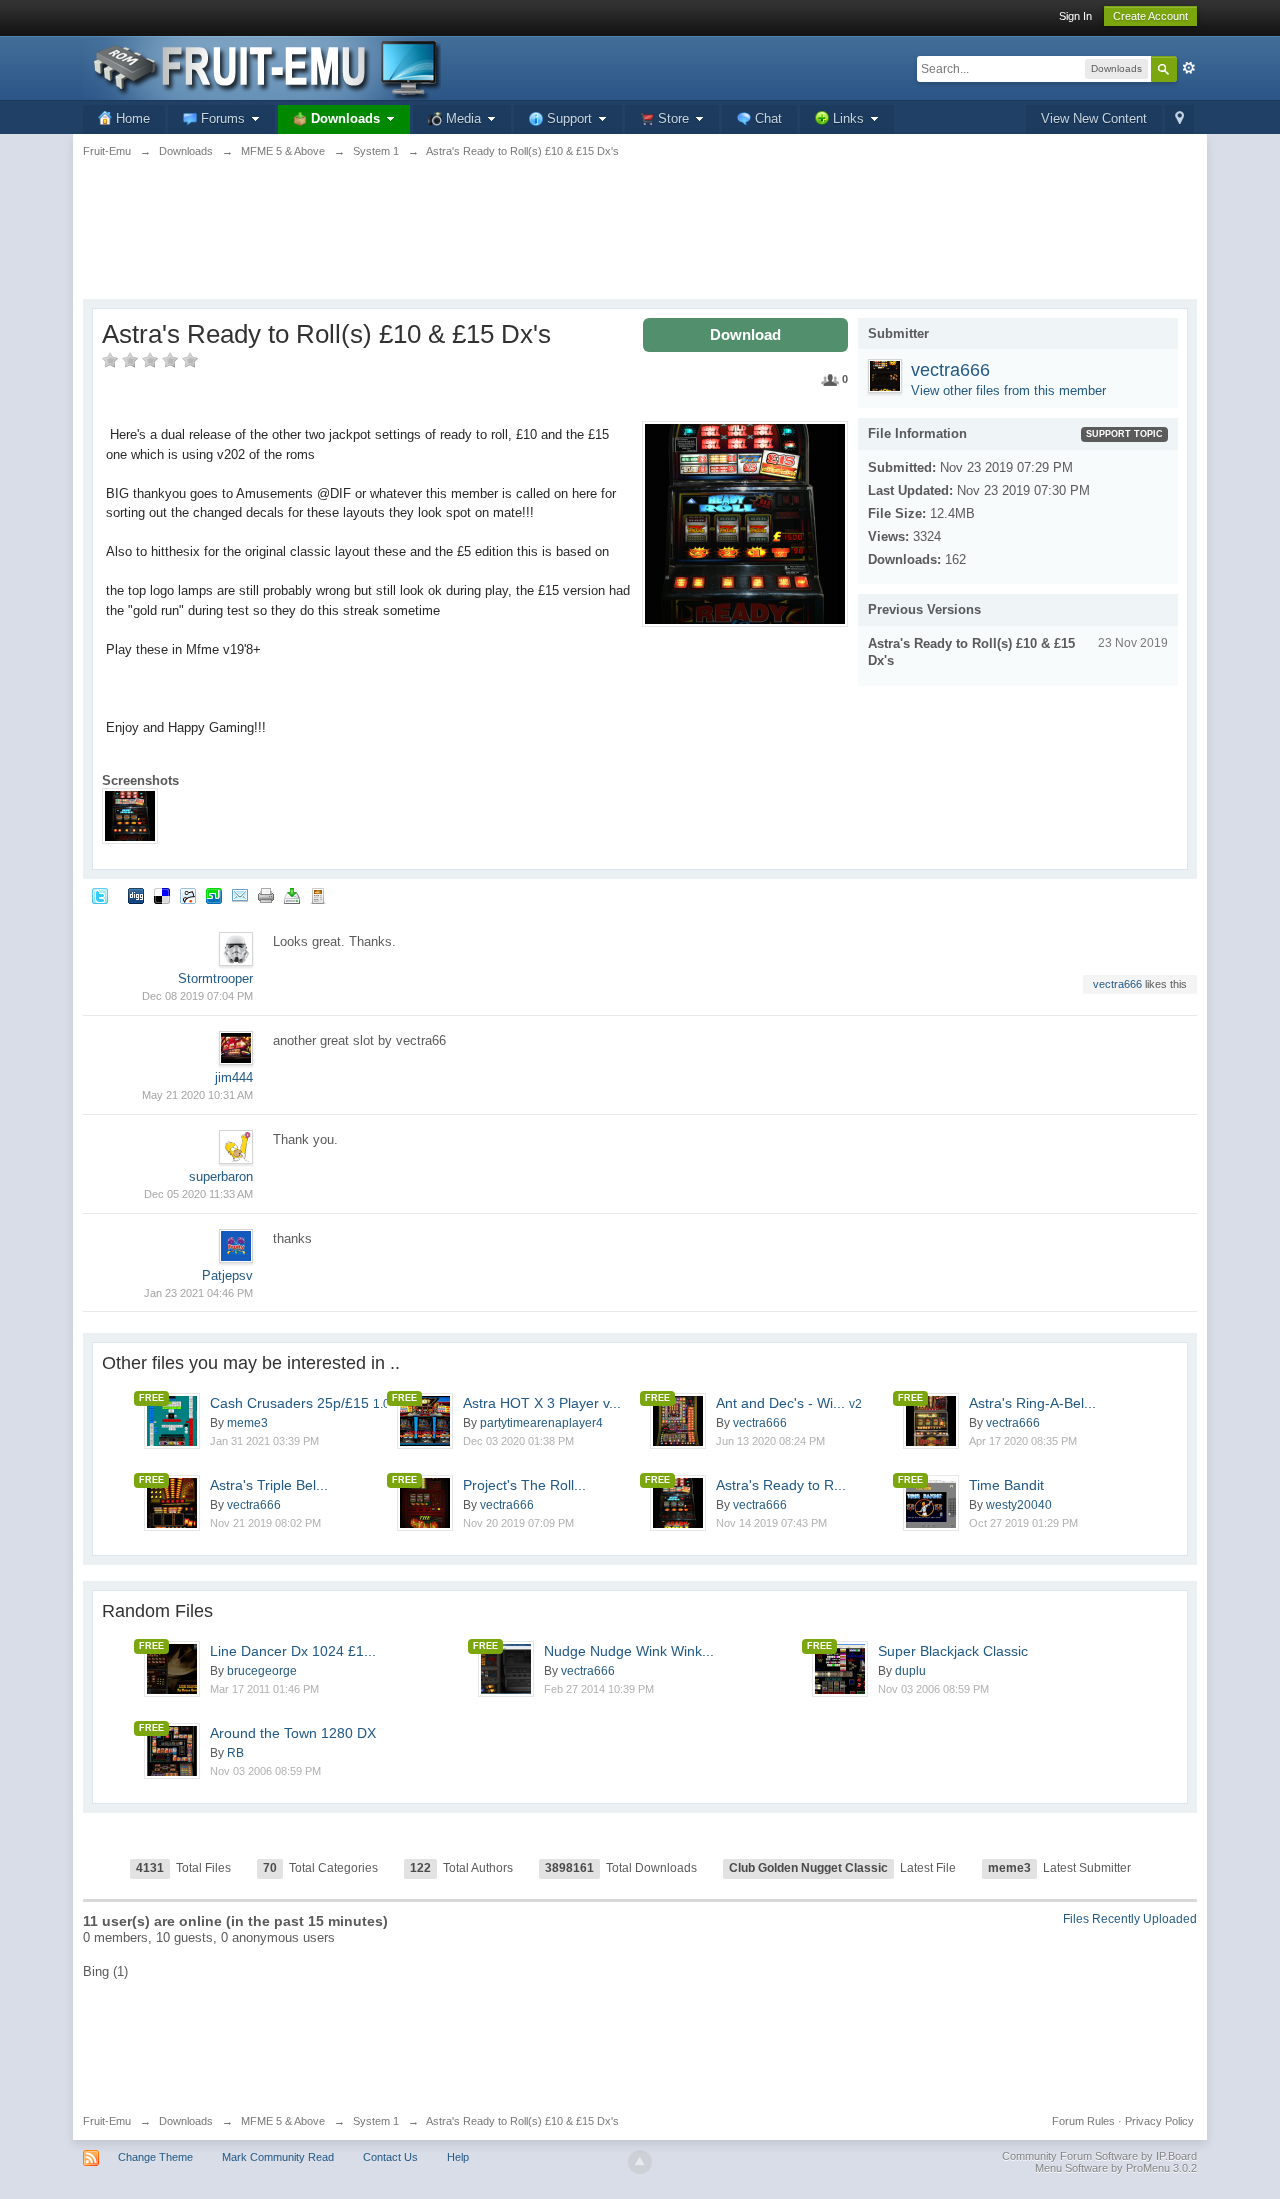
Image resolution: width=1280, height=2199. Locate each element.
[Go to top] (640, 2162)
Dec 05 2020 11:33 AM (198, 1194)
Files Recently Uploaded (1130, 1919)
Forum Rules (1083, 2121)
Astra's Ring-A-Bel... (1032, 1403)
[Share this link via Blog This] (318, 895)
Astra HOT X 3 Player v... (542, 1403)
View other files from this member (1008, 390)
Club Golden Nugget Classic (808, 1868)
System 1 (376, 2121)
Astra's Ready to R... (781, 1485)
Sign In (1075, 16)
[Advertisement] (640, 240)
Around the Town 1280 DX (293, 1733)
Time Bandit (1006, 1485)
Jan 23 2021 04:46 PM (198, 1293)
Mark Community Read (278, 2157)
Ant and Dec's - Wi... (789, 1403)
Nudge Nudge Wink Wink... (629, 1651)
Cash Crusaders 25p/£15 (300, 1403)
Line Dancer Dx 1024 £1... (293, 1651)
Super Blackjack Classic (953, 1651)
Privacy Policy (1159, 2121)
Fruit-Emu (107, 2121)
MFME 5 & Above (283, 2121)
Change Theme (155, 2157)
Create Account (1150, 16)
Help (458, 2157)
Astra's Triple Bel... (269, 1485)
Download (745, 334)
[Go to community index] (262, 66)
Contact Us (390, 2157)
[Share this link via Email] (240, 895)
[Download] (292, 895)
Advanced (1189, 68)
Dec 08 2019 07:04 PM (197, 996)
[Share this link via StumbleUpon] (214, 895)
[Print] (266, 895)
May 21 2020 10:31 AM (197, 1095)
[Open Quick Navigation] (1179, 119)
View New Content (1094, 118)
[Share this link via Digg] (136, 895)
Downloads (186, 2121)
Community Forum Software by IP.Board (1099, 2156)
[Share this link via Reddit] (188, 895)
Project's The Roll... (524, 1485)
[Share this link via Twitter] (100, 895)
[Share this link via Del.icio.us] (162, 895)
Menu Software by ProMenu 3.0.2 (1116, 2168)
